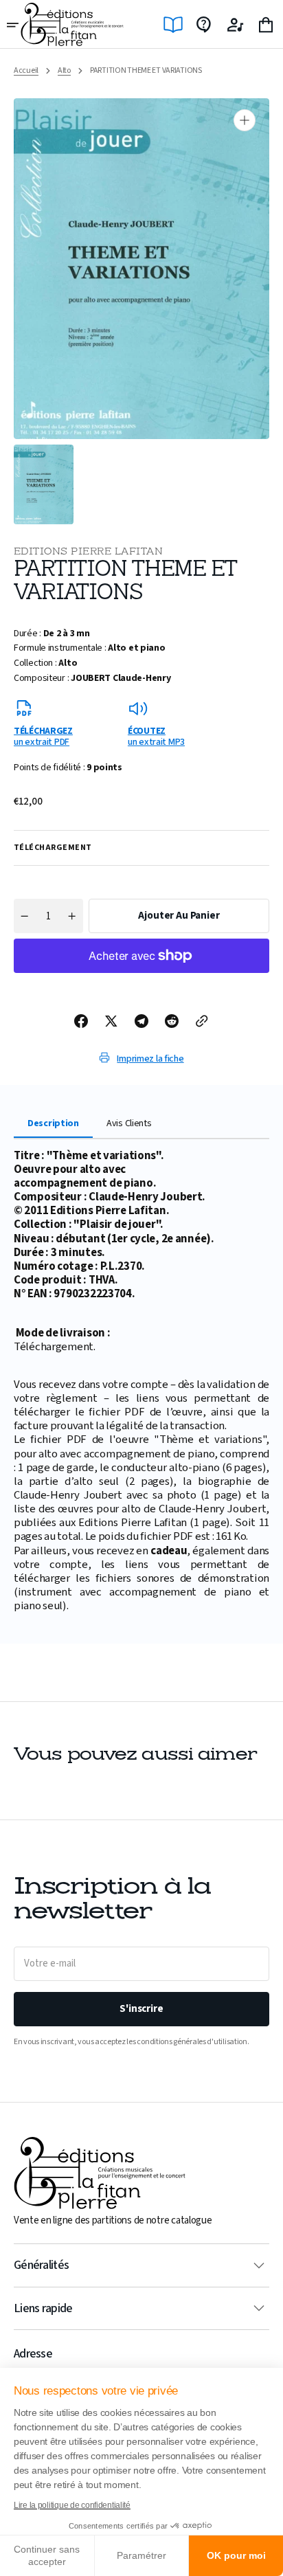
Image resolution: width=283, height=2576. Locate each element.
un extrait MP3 (156, 736)
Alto (64, 71)
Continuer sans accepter (47, 2555)
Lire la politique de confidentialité (72, 2505)
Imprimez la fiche (150, 1059)
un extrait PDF (43, 736)
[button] (14, 25)
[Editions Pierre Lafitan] (72, 24)
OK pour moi (236, 2555)
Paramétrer (141, 2555)
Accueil (26, 71)
